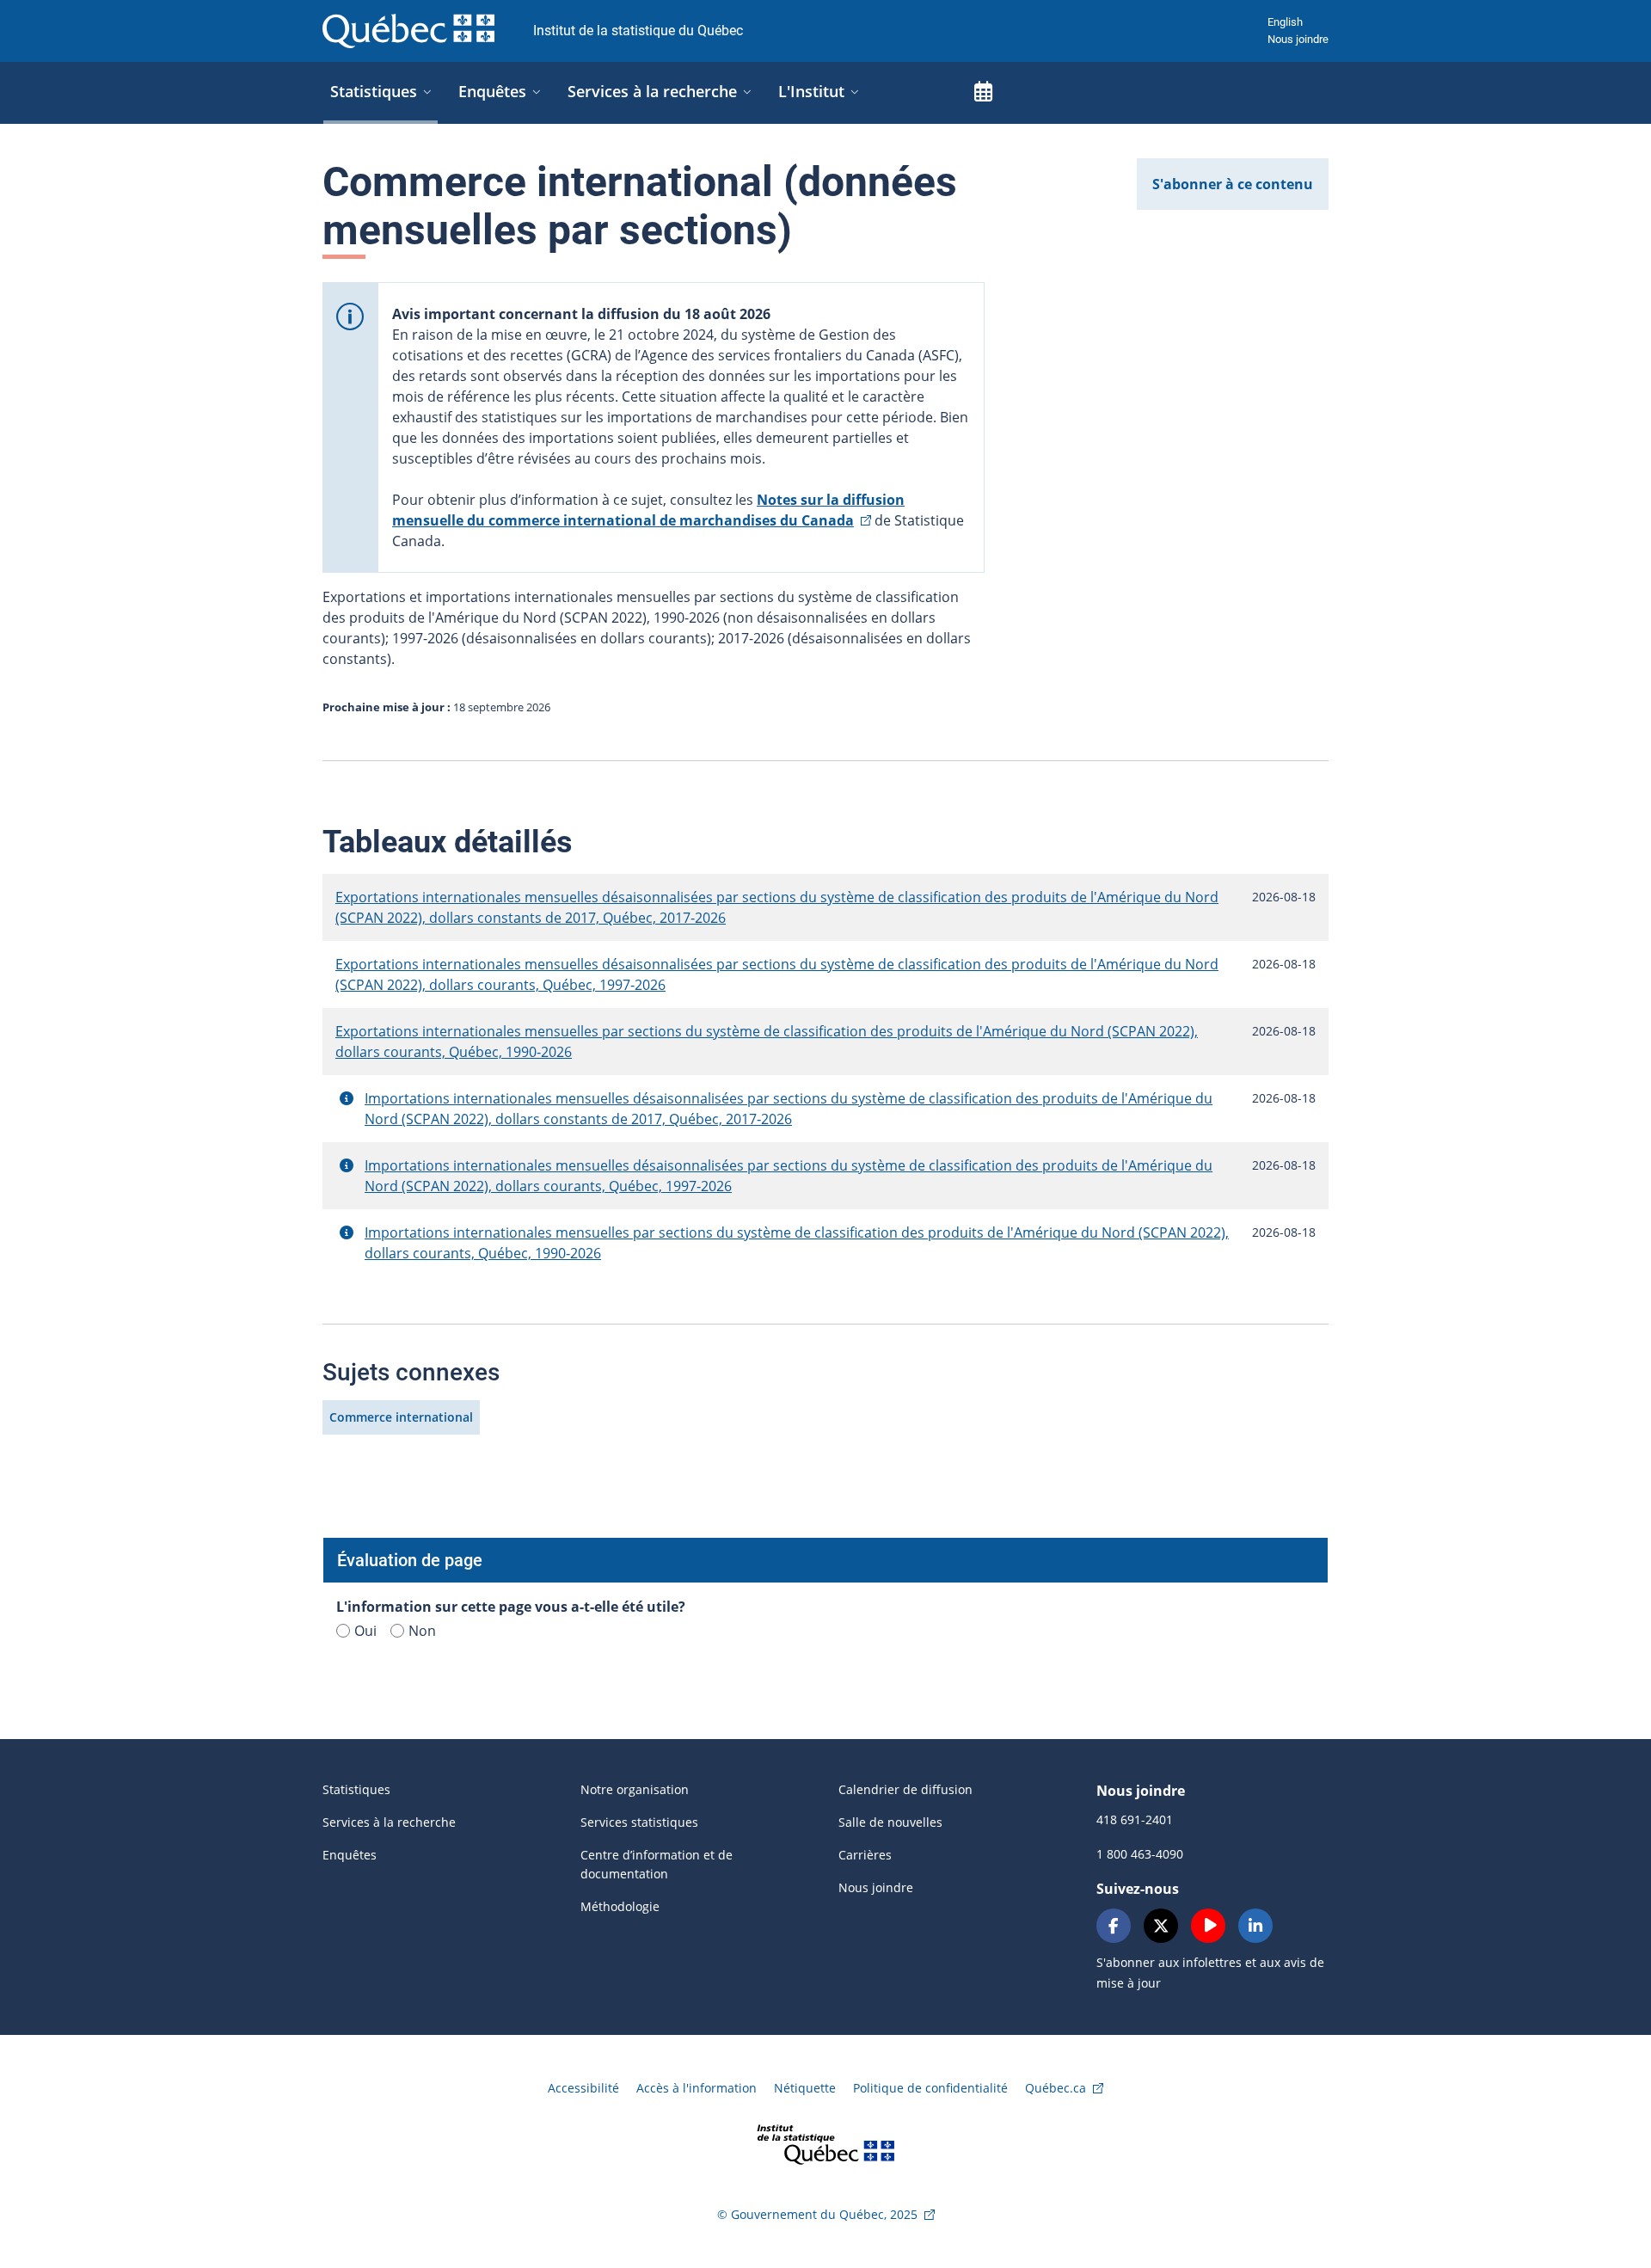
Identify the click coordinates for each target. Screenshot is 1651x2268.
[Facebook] (1114, 1926)
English (1285, 22)
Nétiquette (805, 2088)
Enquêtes (350, 1855)
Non (422, 1631)
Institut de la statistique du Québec (638, 31)
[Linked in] (1255, 1926)
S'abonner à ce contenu (1233, 184)
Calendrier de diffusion (905, 1789)
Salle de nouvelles (890, 1822)
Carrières (865, 1855)
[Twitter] (1161, 1926)
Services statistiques (639, 1822)
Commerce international (401, 1417)
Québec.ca (1056, 2088)
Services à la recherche (389, 1822)
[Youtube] (1208, 1926)
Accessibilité (583, 2088)
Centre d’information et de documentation (657, 1864)
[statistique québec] (825, 2143)
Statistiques (356, 1789)
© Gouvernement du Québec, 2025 (817, 2214)
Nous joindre (1298, 39)
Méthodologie (620, 1906)
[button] (347, 1098)
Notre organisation (635, 1789)
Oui (365, 1631)
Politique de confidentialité (930, 2088)
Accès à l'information (697, 2088)
